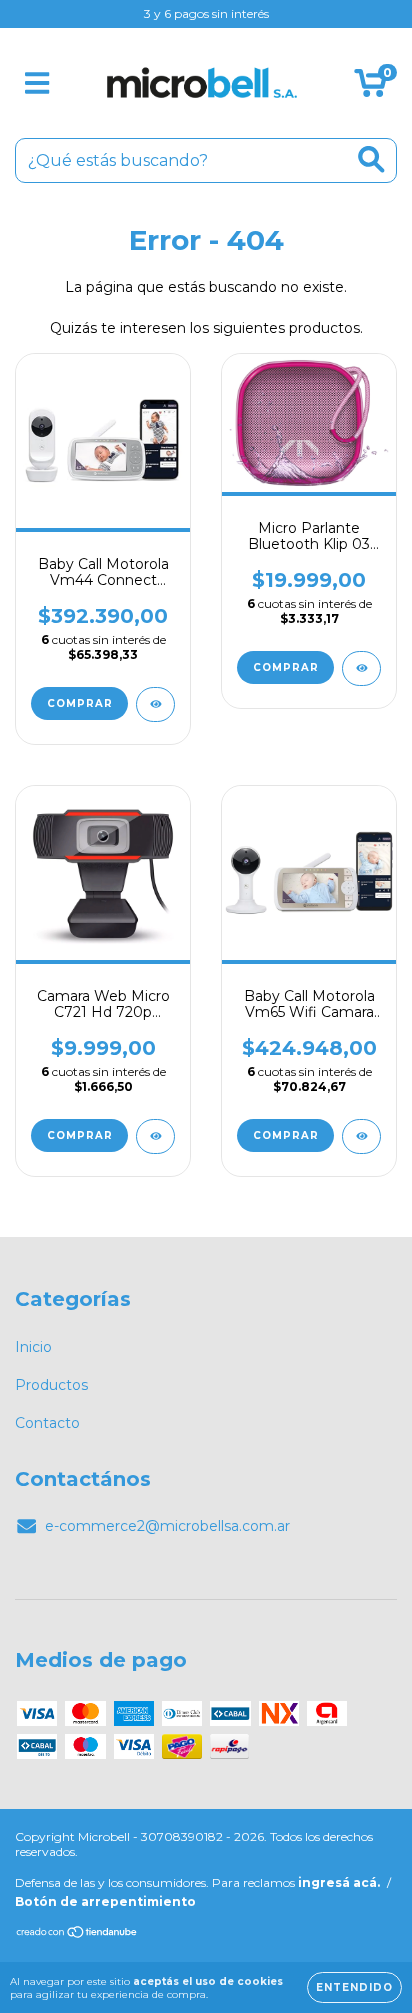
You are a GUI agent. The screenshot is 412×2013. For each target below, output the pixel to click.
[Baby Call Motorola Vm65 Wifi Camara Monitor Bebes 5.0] (361, 1136)
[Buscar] (371, 159)
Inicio (33, 1347)
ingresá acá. (339, 1882)
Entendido (354, 1987)
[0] (370, 88)
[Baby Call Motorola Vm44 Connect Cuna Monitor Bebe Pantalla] (155, 704)
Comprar (286, 667)
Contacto (47, 1423)
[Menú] (37, 83)
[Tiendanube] (77, 1934)
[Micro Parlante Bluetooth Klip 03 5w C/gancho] (361, 668)
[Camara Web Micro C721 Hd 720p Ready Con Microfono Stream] (155, 1136)
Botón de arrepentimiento (105, 1901)
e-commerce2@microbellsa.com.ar (167, 1526)
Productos (51, 1385)
